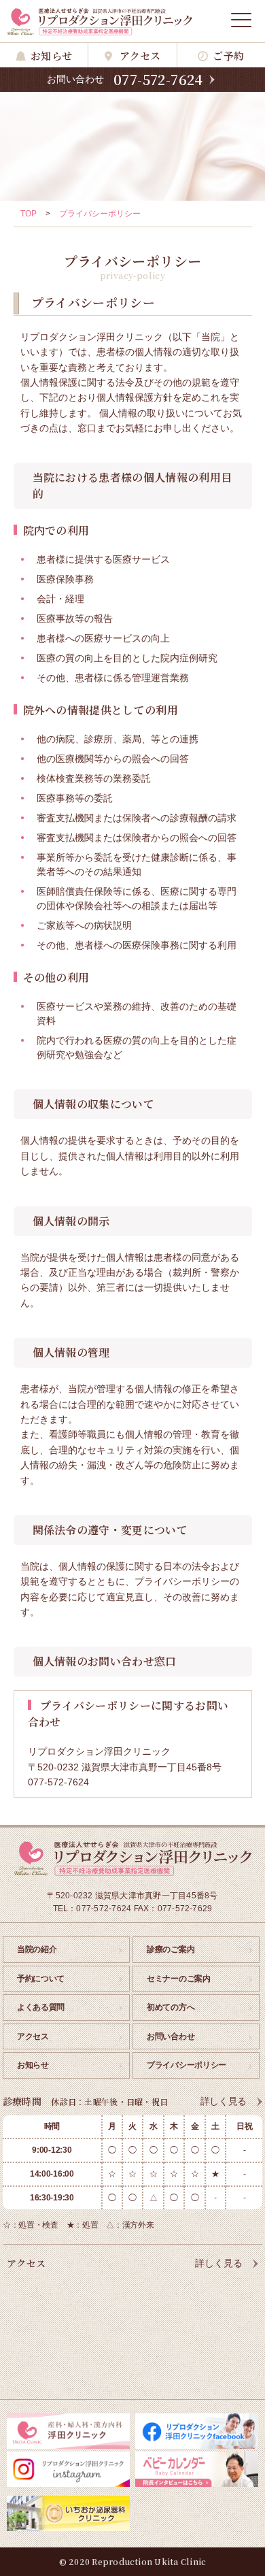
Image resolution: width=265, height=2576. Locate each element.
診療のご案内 (171, 1949)
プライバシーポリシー (187, 2065)
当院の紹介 (37, 1949)
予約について (41, 1979)
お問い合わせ (171, 2036)
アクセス (140, 55)
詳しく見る (224, 2101)
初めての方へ (171, 2007)
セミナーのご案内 (179, 1979)
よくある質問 (41, 2007)
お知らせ (51, 55)
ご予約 (228, 55)
